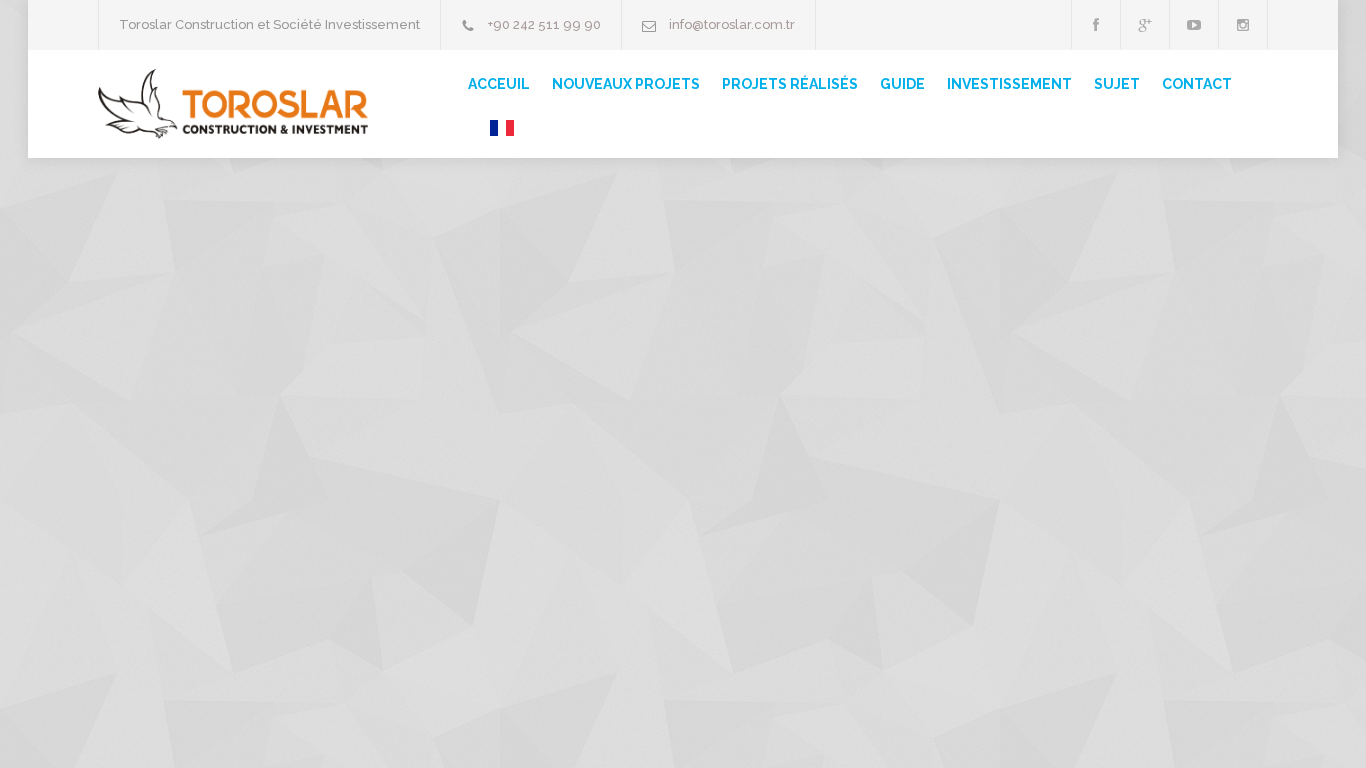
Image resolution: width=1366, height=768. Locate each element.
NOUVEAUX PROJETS (626, 84)
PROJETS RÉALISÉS (790, 84)
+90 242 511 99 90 (544, 24)
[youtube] (1194, 24)
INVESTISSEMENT (1009, 84)
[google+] (1145, 24)
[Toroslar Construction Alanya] (233, 104)
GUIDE (902, 84)
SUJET (1117, 84)
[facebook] (1096, 24)
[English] (491, 128)
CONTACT (1197, 84)
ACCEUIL (499, 84)
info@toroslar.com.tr (732, 24)
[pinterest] (1243, 24)
